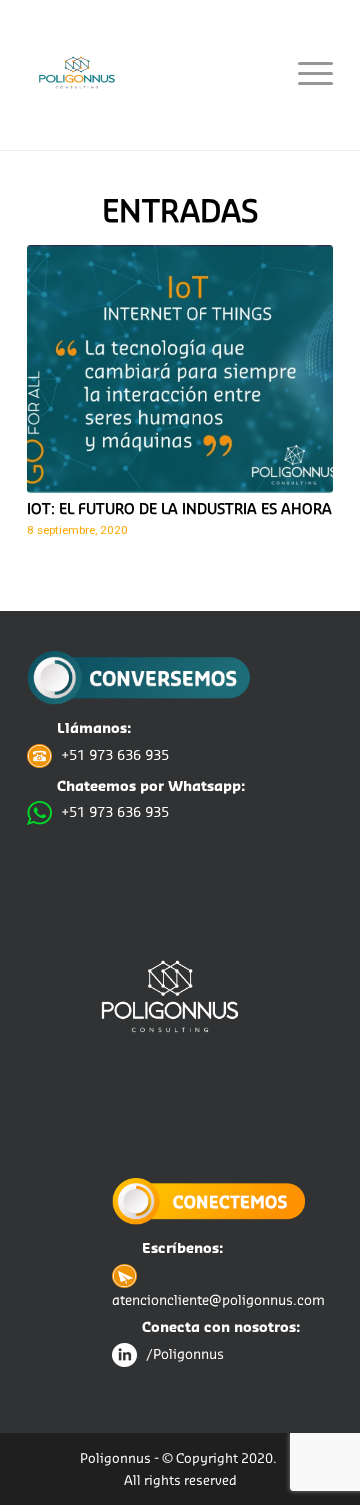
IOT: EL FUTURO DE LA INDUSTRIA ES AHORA (179, 508)
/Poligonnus (185, 1353)
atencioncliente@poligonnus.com (218, 1299)
